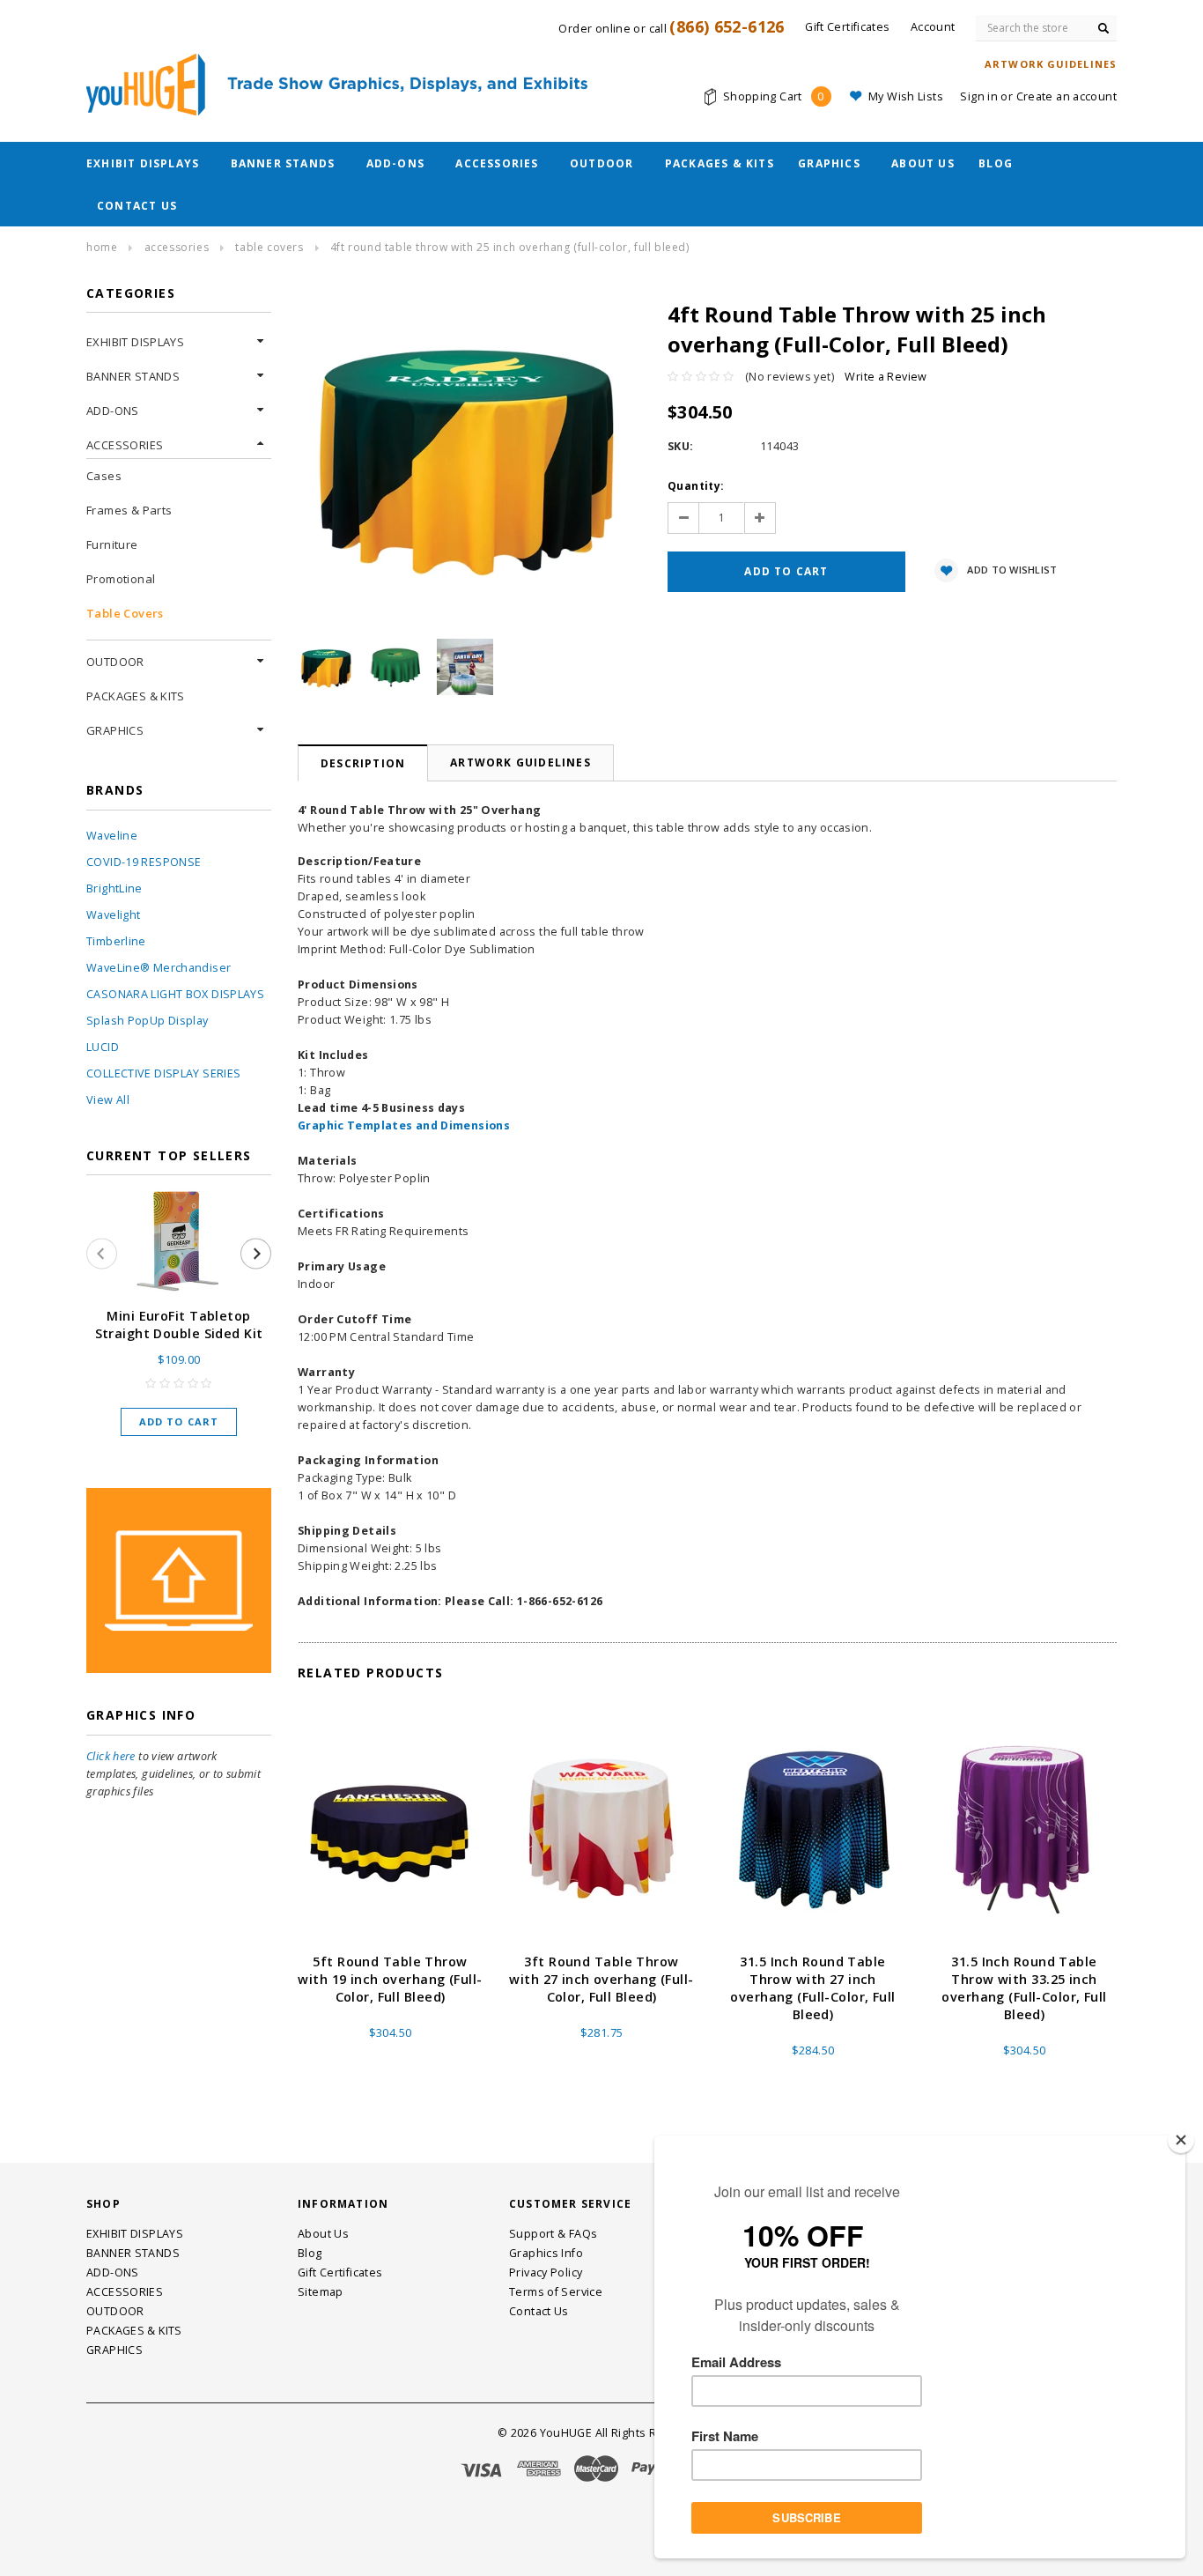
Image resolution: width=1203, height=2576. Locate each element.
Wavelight (113, 915)
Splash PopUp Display (148, 1021)
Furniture (112, 544)
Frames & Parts (129, 510)
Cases (104, 476)
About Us (923, 163)
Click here (111, 1756)
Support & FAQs (553, 2234)
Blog (996, 163)
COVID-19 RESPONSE (144, 862)
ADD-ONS (395, 163)
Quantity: (696, 486)
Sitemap (321, 2292)
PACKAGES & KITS (720, 163)
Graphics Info (546, 2253)
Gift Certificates (340, 2273)
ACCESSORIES (497, 163)
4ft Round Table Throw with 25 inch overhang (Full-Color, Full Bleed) (510, 247)
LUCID (103, 1047)
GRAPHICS (829, 163)
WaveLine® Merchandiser (159, 968)
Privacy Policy (546, 2273)
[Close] (1181, 2140)
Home (102, 247)
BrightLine (114, 888)
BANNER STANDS (283, 163)
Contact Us (137, 206)
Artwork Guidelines (520, 762)
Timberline (116, 941)
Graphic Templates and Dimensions (404, 1125)
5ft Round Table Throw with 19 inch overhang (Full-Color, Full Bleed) (390, 1979)
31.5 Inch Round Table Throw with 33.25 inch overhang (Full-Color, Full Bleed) (1024, 1988)
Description (363, 763)
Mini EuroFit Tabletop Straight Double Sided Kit (179, 1325)
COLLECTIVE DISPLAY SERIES (163, 1073)
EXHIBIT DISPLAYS (143, 163)
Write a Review (886, 377)
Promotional (121, 579)
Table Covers (269, 247)
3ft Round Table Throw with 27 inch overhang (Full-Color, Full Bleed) (601, 1979)
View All (108, 1100)
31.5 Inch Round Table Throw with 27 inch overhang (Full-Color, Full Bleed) (812, 1988)
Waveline (112, 836)
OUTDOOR (601, 163)
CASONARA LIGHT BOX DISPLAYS (175, 994)
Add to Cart (179, 1421)
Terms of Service (556, 2292)
